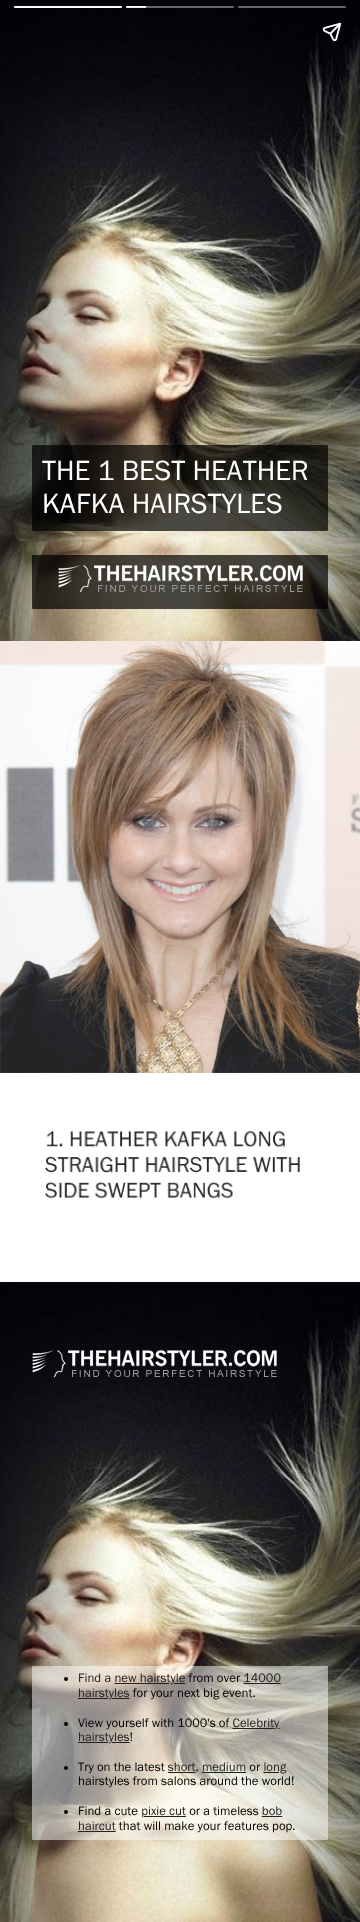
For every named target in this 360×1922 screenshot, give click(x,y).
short (182, 1767)
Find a (96, 1678)
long (274, 1767)
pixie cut (163, 1811)
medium (224, 1767)
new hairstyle (149, 1678)
